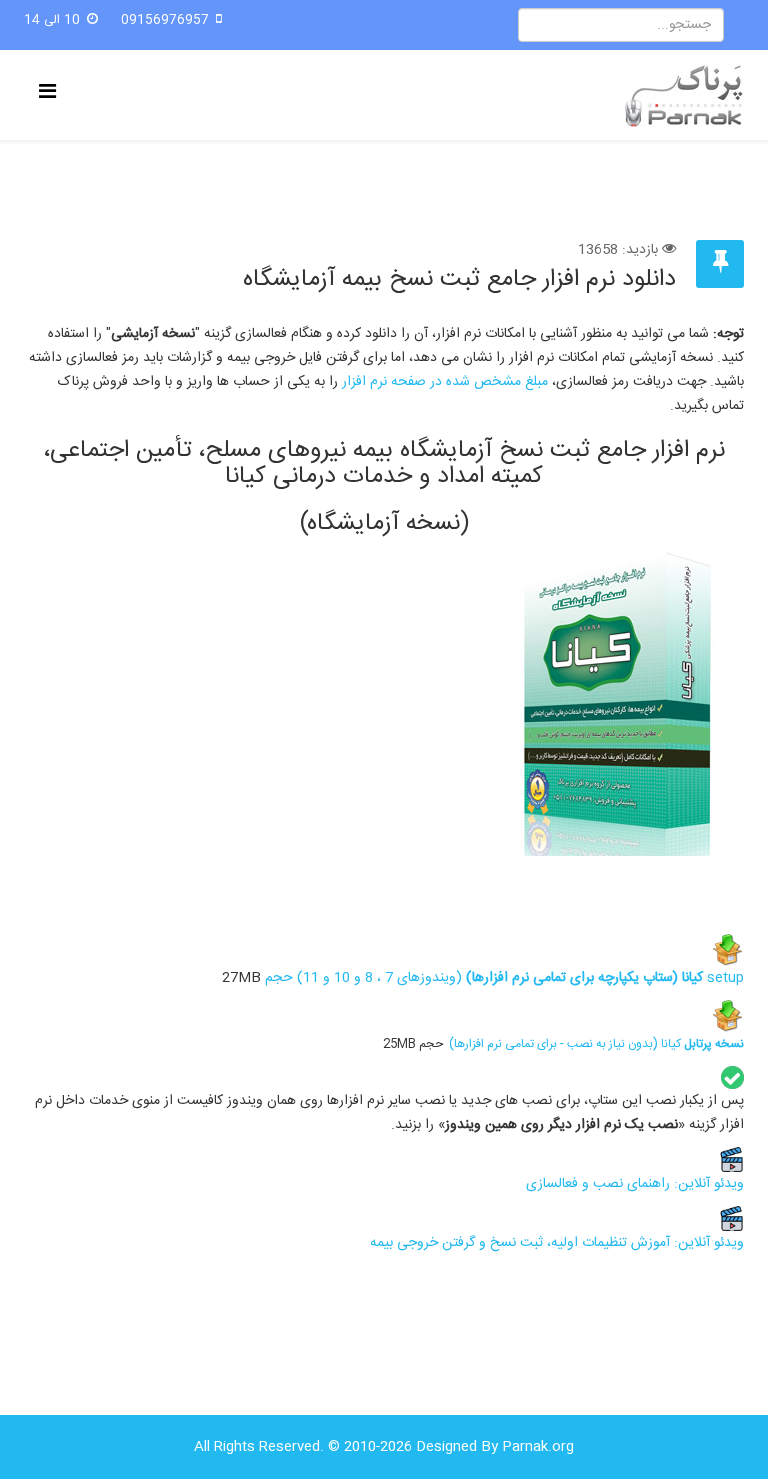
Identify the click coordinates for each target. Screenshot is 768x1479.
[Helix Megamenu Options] (52, 93)
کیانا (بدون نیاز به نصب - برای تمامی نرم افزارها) (596, 1044)
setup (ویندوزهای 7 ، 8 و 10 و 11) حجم (502, 978)
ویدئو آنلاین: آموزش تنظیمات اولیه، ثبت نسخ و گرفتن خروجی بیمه (557, 1243)
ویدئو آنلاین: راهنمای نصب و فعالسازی (635, 1184)
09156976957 (165, 20)
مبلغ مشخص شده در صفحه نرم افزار (445, 382)
